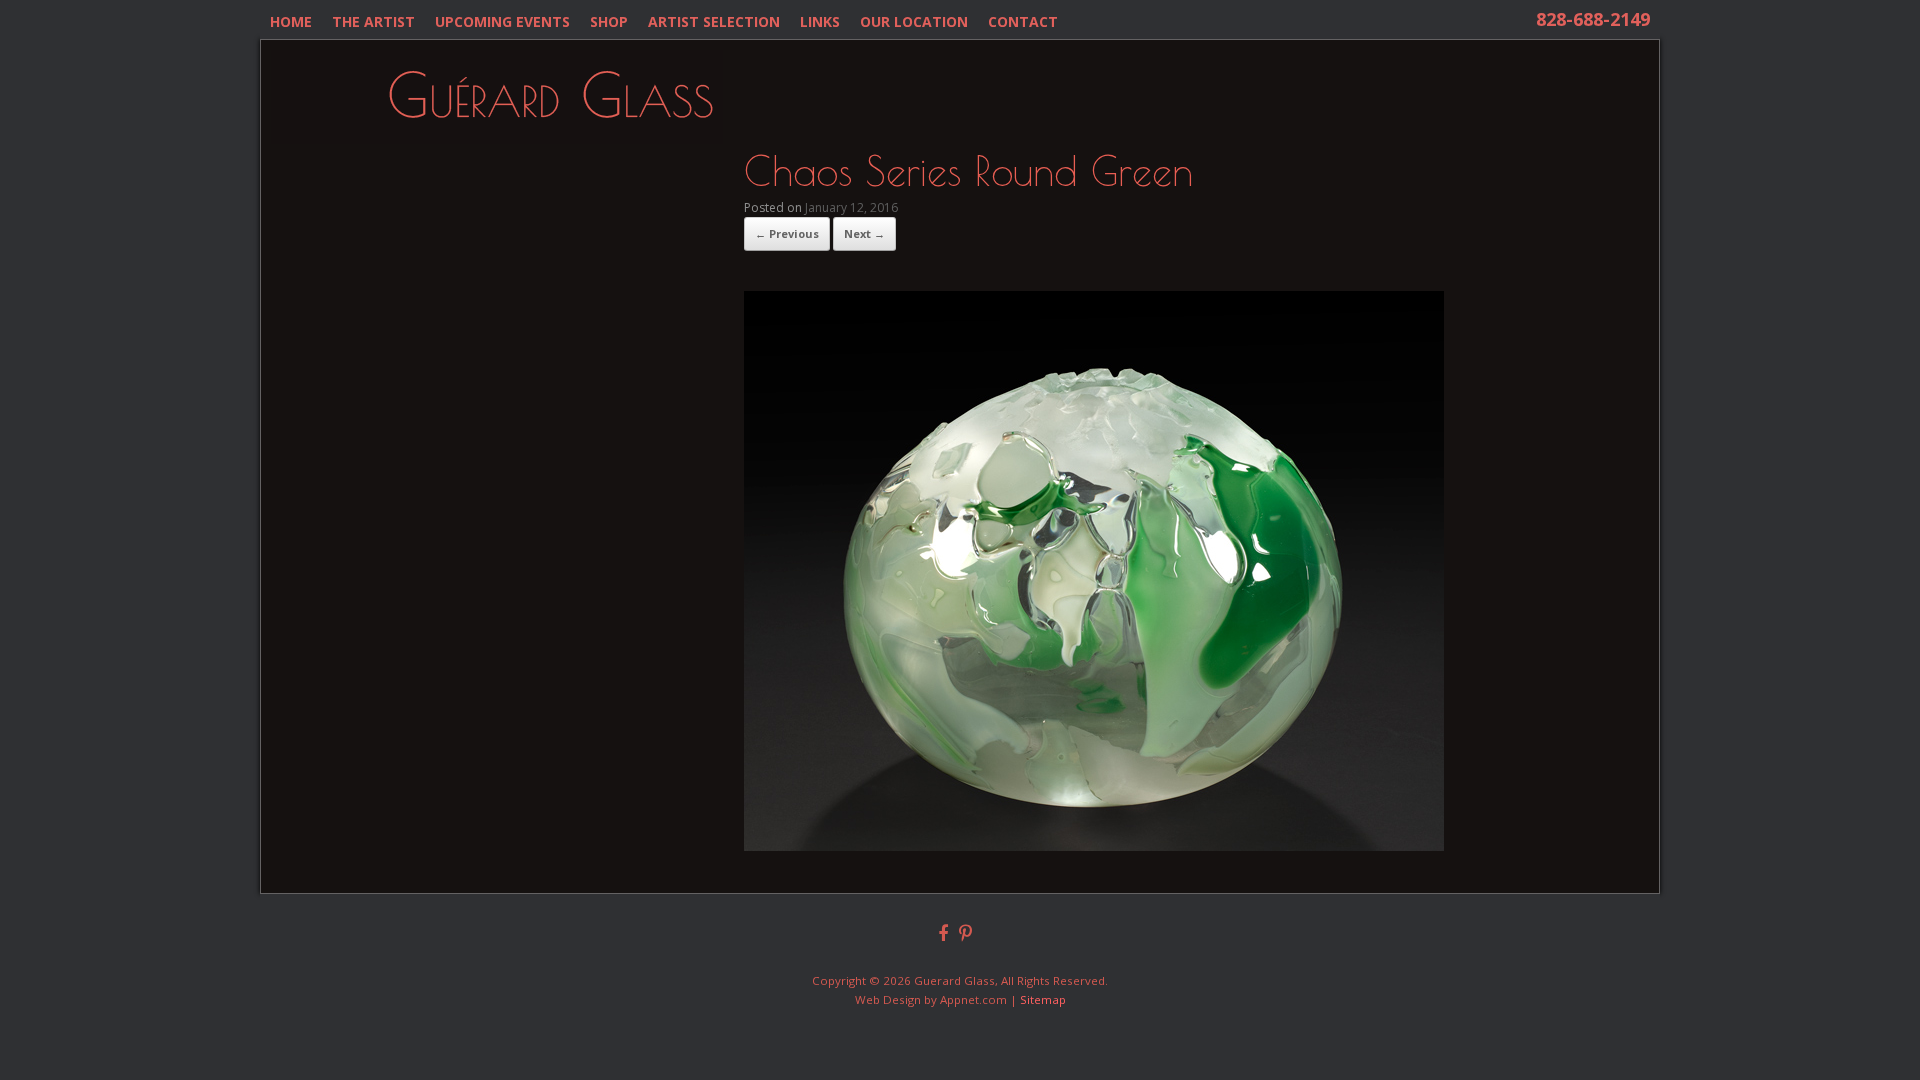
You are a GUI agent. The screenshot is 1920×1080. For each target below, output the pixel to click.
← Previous (787, 233)
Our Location (914, 21)
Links (820, 21)
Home (291, 21)
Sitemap (1043, 999)
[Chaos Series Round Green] (1094, 845)
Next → (864, 233)
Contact (1023, 21)
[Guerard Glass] (497, 97)
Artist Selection (714, 21)
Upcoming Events (502, 21)
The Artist (373, 21)
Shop (609, 21)
